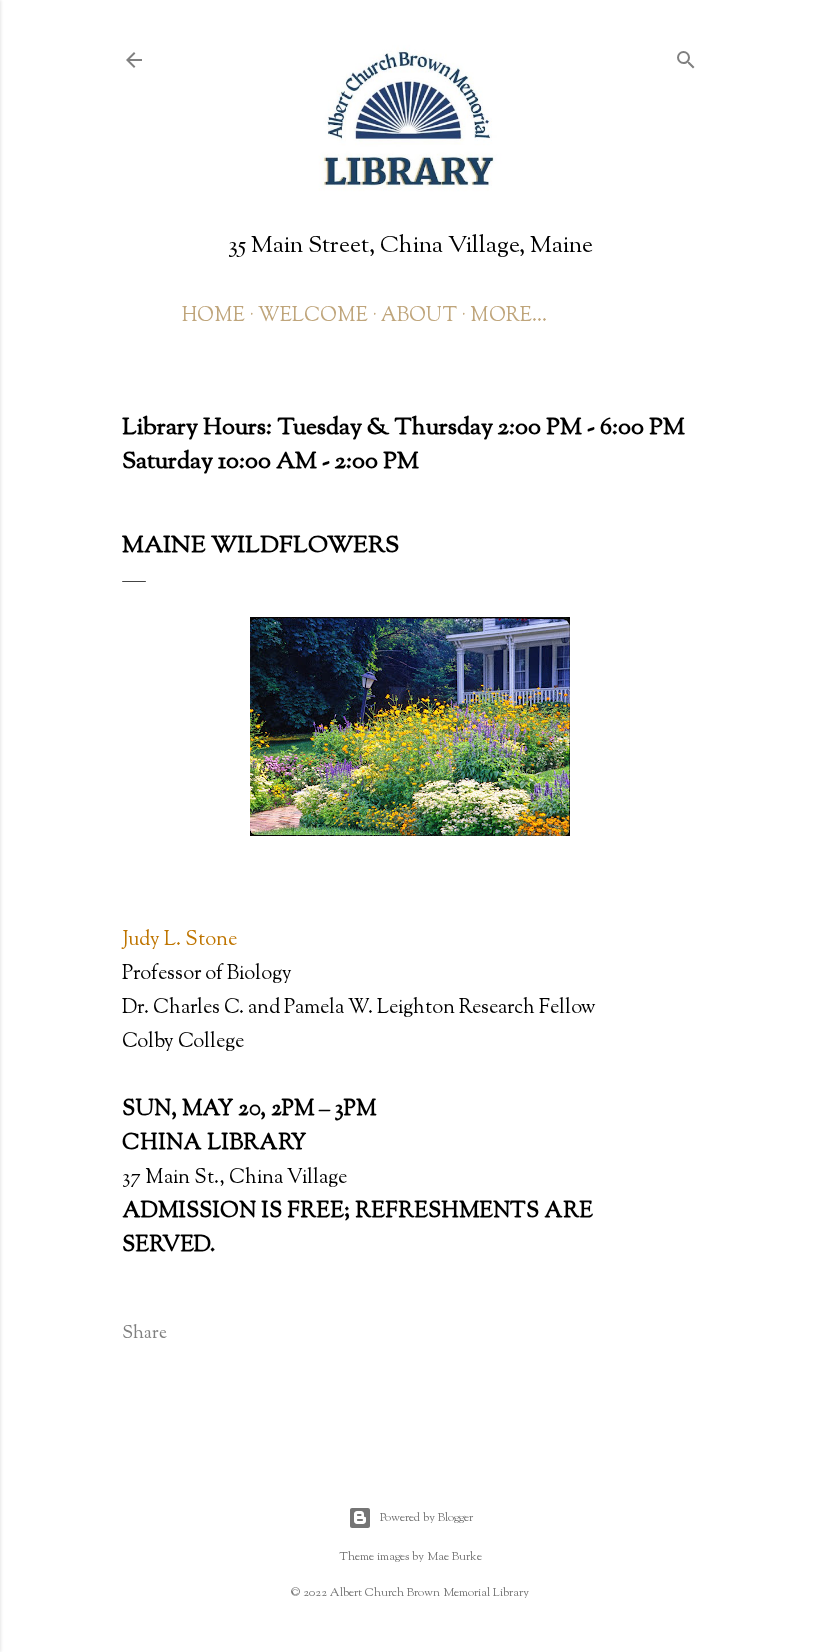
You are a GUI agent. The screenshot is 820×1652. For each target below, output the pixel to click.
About (419, 316)
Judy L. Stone (179, 940)
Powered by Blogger (426, 1518)
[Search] (686, 58)
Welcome (313, 316)
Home (213, 316)
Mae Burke (454, 1557)
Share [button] (144, 1334)
